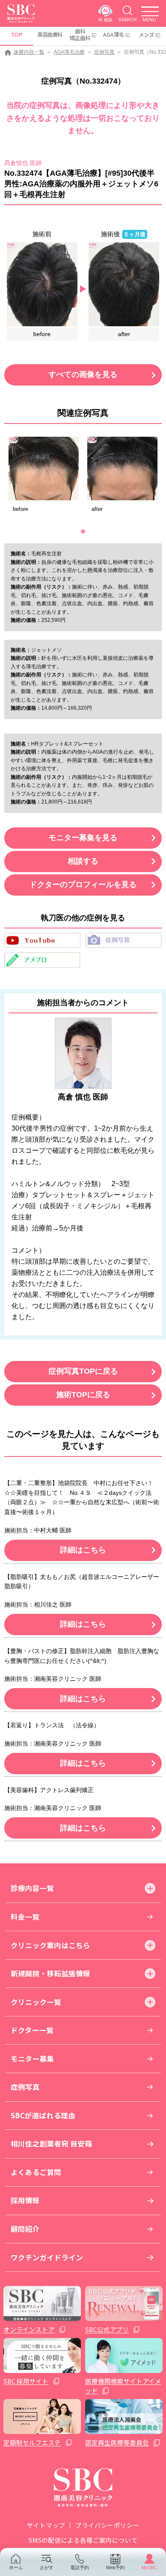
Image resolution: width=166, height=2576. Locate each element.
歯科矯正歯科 (80, 35)
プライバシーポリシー (107, 2525)
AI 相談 (105, 20)
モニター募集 (32, 2059)
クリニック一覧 (36, 2002)
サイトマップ (46, 2525)
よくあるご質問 (36, 2172)
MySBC (149, 2567)
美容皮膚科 (50, 35)
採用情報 (25, 2200)
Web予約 (115, 2567)
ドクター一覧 (32, 2030)
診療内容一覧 (29, 52)
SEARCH (127, 20)
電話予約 (80, 2567)
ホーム (16, 2567)
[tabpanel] (44, 477)
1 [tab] (83, 531)
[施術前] (42, 284)
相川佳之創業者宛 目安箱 (51, 2144)
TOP (17, 35)
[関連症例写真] (44, 468)
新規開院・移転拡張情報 (50, 1973)
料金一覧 (25, 1917)
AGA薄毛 (113, 35)
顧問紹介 (25, 2229)
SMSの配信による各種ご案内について (83, 2540)
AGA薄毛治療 (69, 52)
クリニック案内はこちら (50, 1945)
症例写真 (104, 52)
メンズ (146, 35)
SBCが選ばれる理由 (43, 2115)
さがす (47, 2567)
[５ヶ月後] (124, 284)
